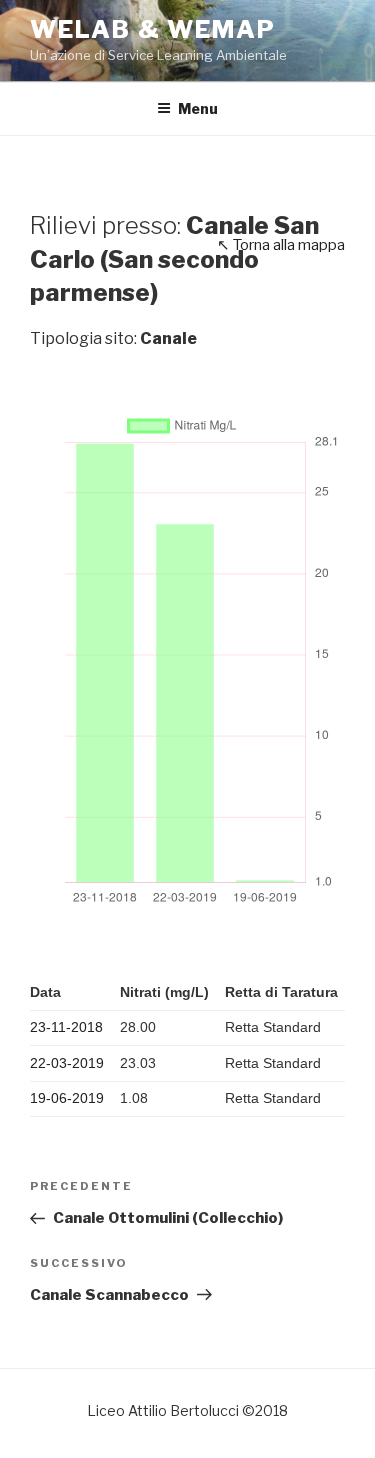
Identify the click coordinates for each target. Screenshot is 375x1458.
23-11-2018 (66, 1027)
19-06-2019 (67, 1098)
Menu (198, 108)
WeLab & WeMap (153, 29)
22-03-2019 (67, 1063)
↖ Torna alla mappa (281, 245)
